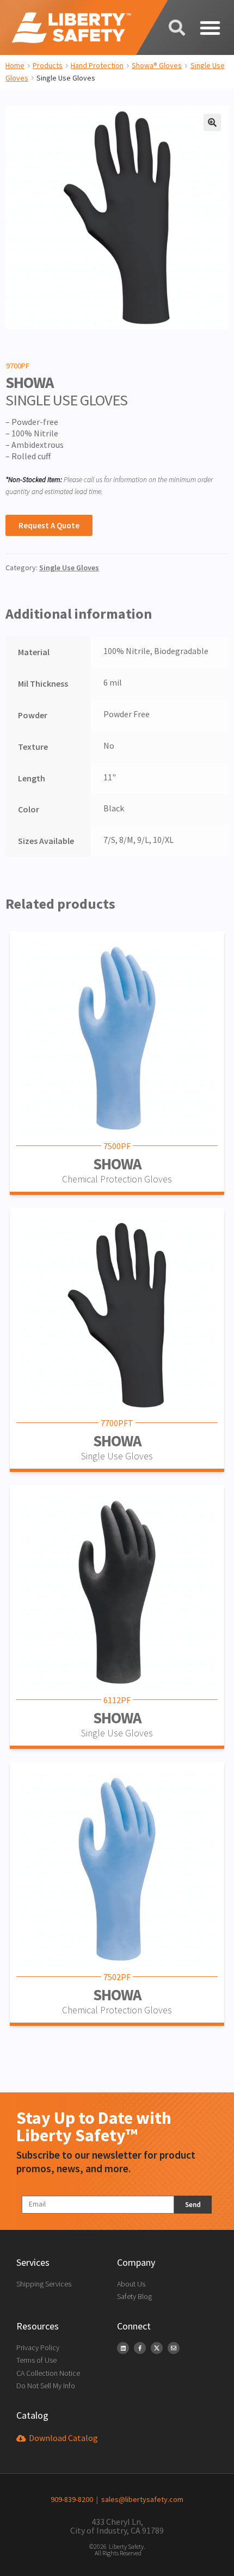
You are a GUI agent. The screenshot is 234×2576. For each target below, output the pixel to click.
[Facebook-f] (140, 2348)
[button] (210, 28)
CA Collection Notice (48, 2373)
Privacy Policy (38, 2347)
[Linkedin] (123, 2348)
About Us (131, 2284)
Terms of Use (36, 2360)
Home (15, 65)
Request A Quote (49, 525)
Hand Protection (97, 65)
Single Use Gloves (69, 568)
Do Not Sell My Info (46, 2386)
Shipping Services (44, 2284)
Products (48, 65)
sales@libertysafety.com (141, 2499)
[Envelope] (174, 2348)
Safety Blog (134, 2296)
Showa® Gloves (157, 65)
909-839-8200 (72, 2499)
